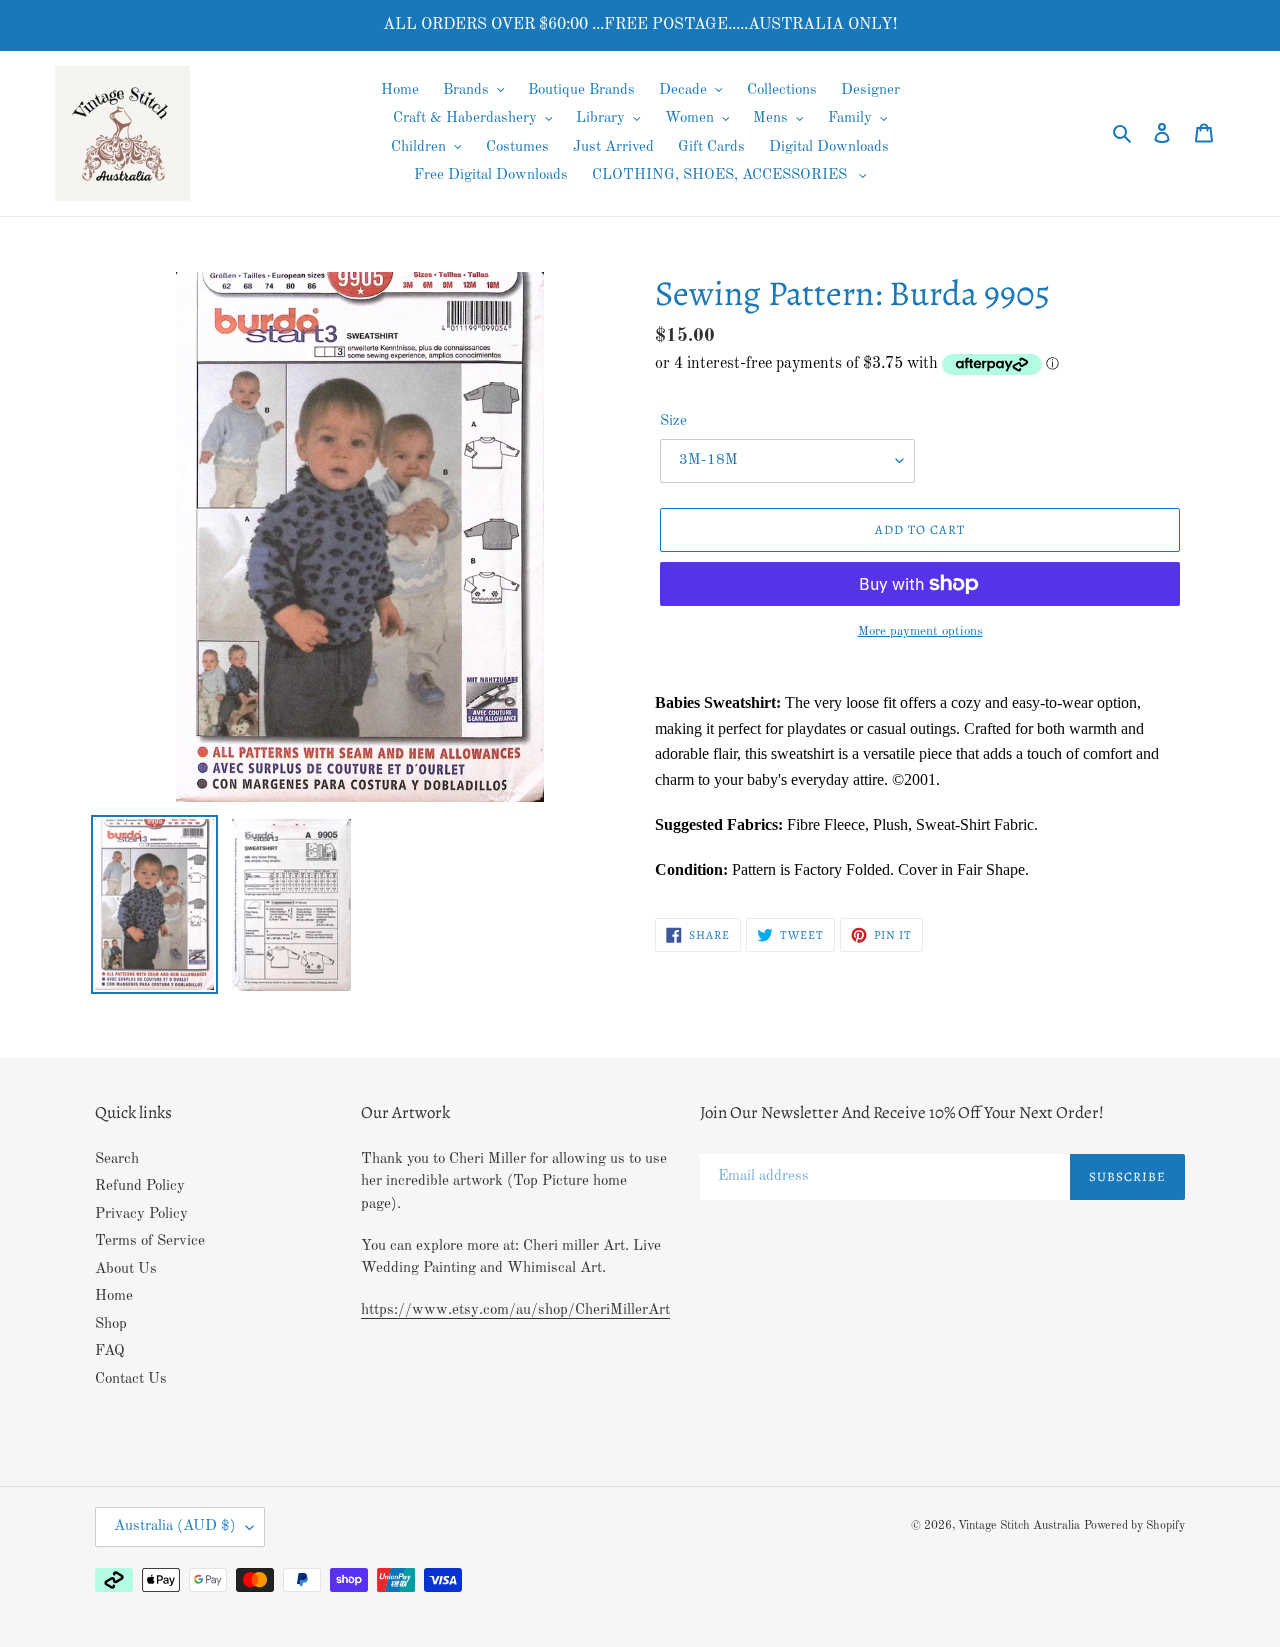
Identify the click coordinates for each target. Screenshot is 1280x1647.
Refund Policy (140, 1186)
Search (117, 1159)
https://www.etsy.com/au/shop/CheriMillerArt (515, 1310)
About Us (126, 1269)
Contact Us (131, 1379)
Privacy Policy (141, 1214)
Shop (111, 1324)
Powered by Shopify (1134, 1526)
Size (673, 421)
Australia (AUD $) (175, 1526)
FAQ (110, 1351)
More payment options (920, 631)
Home (114, 1296)
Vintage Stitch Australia (1019, 1526)
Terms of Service (150, 1241)
